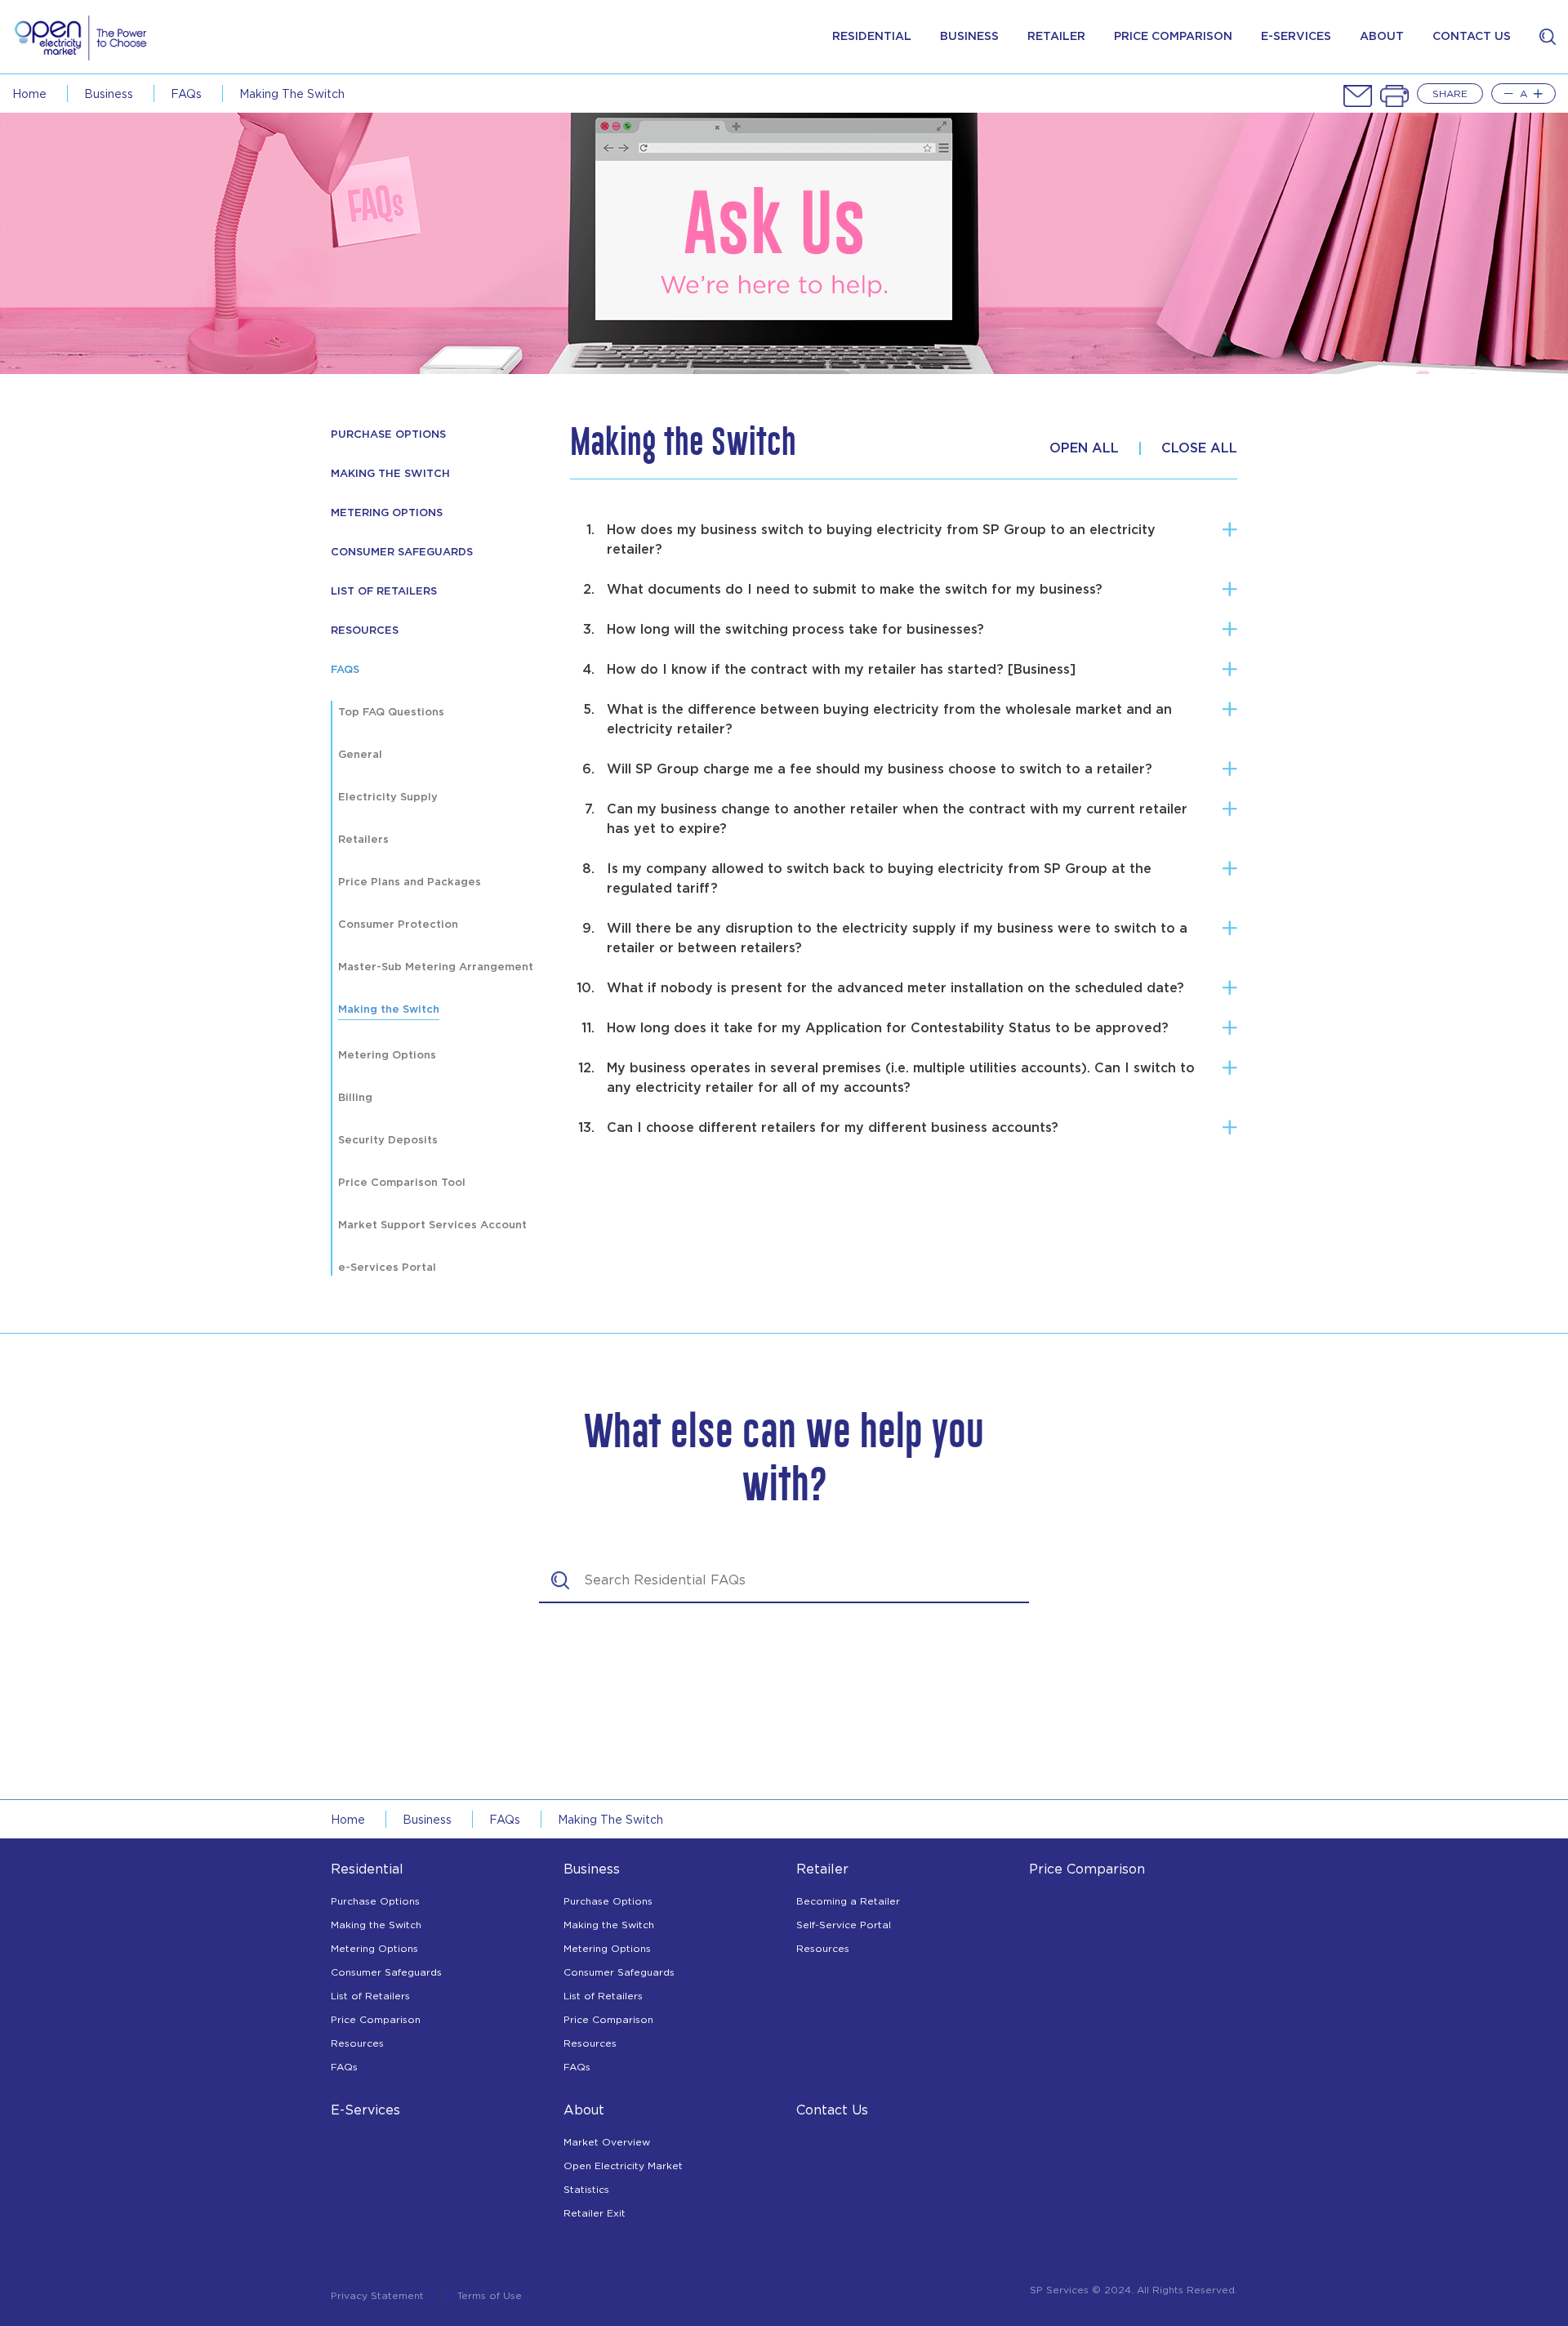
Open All (1084, 448)
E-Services (365, 2110)
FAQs (186, 94)
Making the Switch (292, 94)
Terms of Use (490, 2296)
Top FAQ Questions (391, 713)
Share (1450, 94)
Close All (1199, 448)
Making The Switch (390, 474)
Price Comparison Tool (402, 1183)
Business (969, 37)
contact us (1472, 37)
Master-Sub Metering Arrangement (436, 967)
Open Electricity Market (623, 2166)
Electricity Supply (388, 798)
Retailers (363, 840)
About (584, 2110)
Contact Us (832, 2110)
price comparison (1173, 37)
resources (365, 631)
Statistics (586, 2189)
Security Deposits (388, 1141)
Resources (357, 2043)
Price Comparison (376, 2019)
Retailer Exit (595, 2213)
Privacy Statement (377, 2296)
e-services (1296, 37)
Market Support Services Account (432, 1225)
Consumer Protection (398, 925)
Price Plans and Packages (410, 882)
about (1382, 37)
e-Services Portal (387, 1268)
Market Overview (607, 2142)
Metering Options (387, 513)
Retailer (1056, 37)
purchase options (388, 435)
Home (29, 94)
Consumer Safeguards (402, 553)
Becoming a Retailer (848, 1901)
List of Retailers (384, 592)
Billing (355, 1098)
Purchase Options (375, 1901)
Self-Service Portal (844, 1925)
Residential (872, 37)
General (360, 755)
